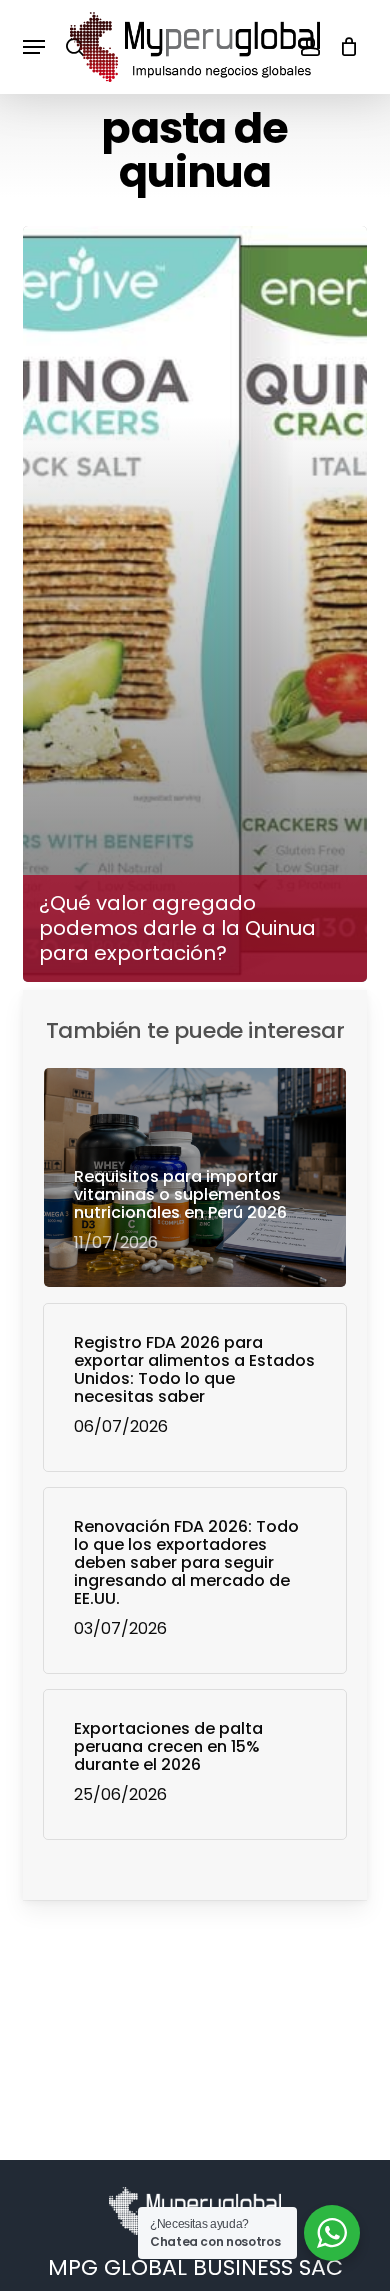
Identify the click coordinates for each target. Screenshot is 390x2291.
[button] (34, 47)
